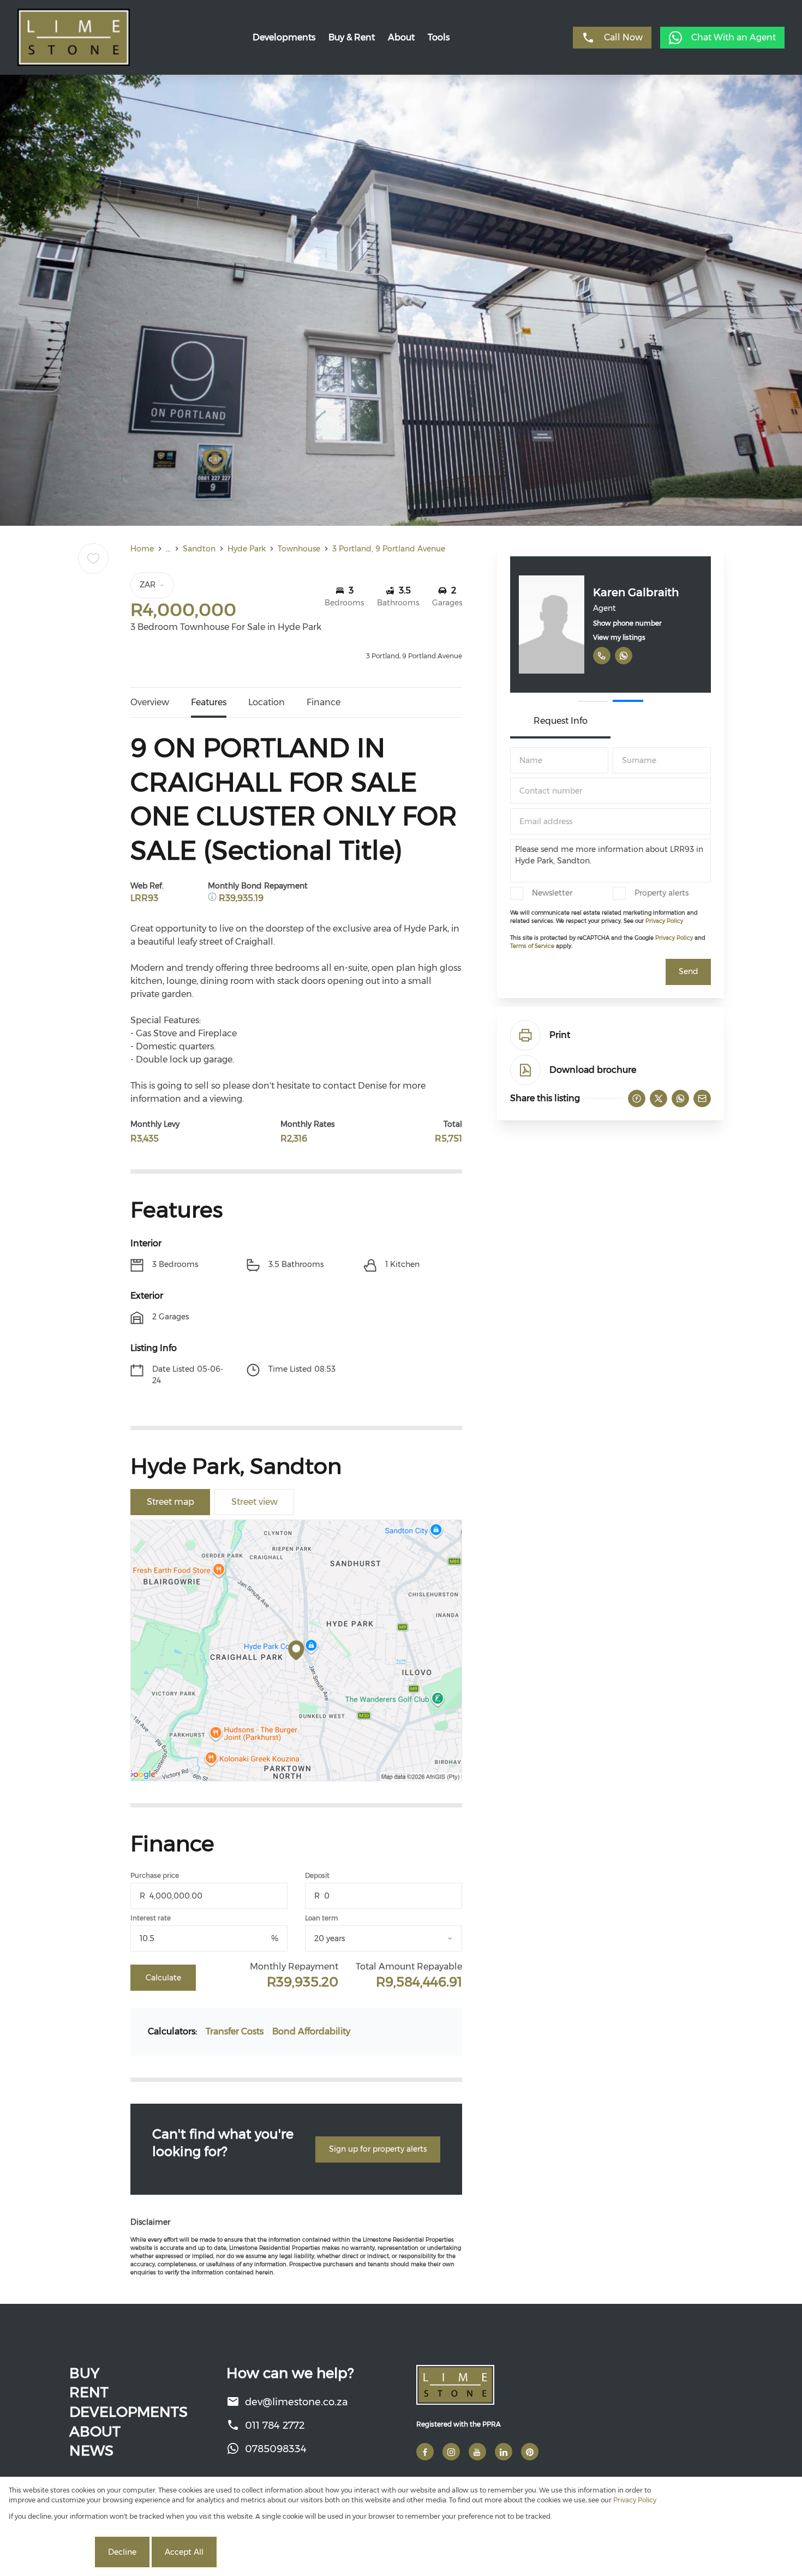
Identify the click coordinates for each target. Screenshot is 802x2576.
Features (209, 702)
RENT (89, 2392)
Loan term (322, 1918)
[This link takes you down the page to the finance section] (213, 898)
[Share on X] (659, 1098)
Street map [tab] (170, 1502)
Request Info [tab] (561, 721)
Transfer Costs (235, 2031)
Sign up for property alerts (378, 2149)
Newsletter (552, 893)
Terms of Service (532, 946)
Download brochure (593, 1070)
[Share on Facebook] (637, 1098)
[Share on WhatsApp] (680, 1098)
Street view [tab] (255, 1502)
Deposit (317, 1875)
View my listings (619, 637)
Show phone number (627, 623)
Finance (324, 702)
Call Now (623, 37)
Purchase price (155, 1875)
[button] (593, 701)
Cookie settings (51, 2552)
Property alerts (662, 893)
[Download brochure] (525, 1070)
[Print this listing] (525, 1035)
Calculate (163, 1978)
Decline (122, 2552)
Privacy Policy (664, 921)
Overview (150, 702)
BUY (84, 2373)
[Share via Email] (702, 1098)
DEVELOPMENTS (128, 2412)
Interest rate (151, 1918)
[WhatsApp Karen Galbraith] (624, 656)
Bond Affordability (311, 2031)
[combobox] (397, 1939)
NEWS (91, 2451)
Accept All (184, 2552)
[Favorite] (93, 559)
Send (689, 971)
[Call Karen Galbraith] (602, 656)
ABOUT (95, 2431)
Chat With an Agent (734, 37)
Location (267, 702)
